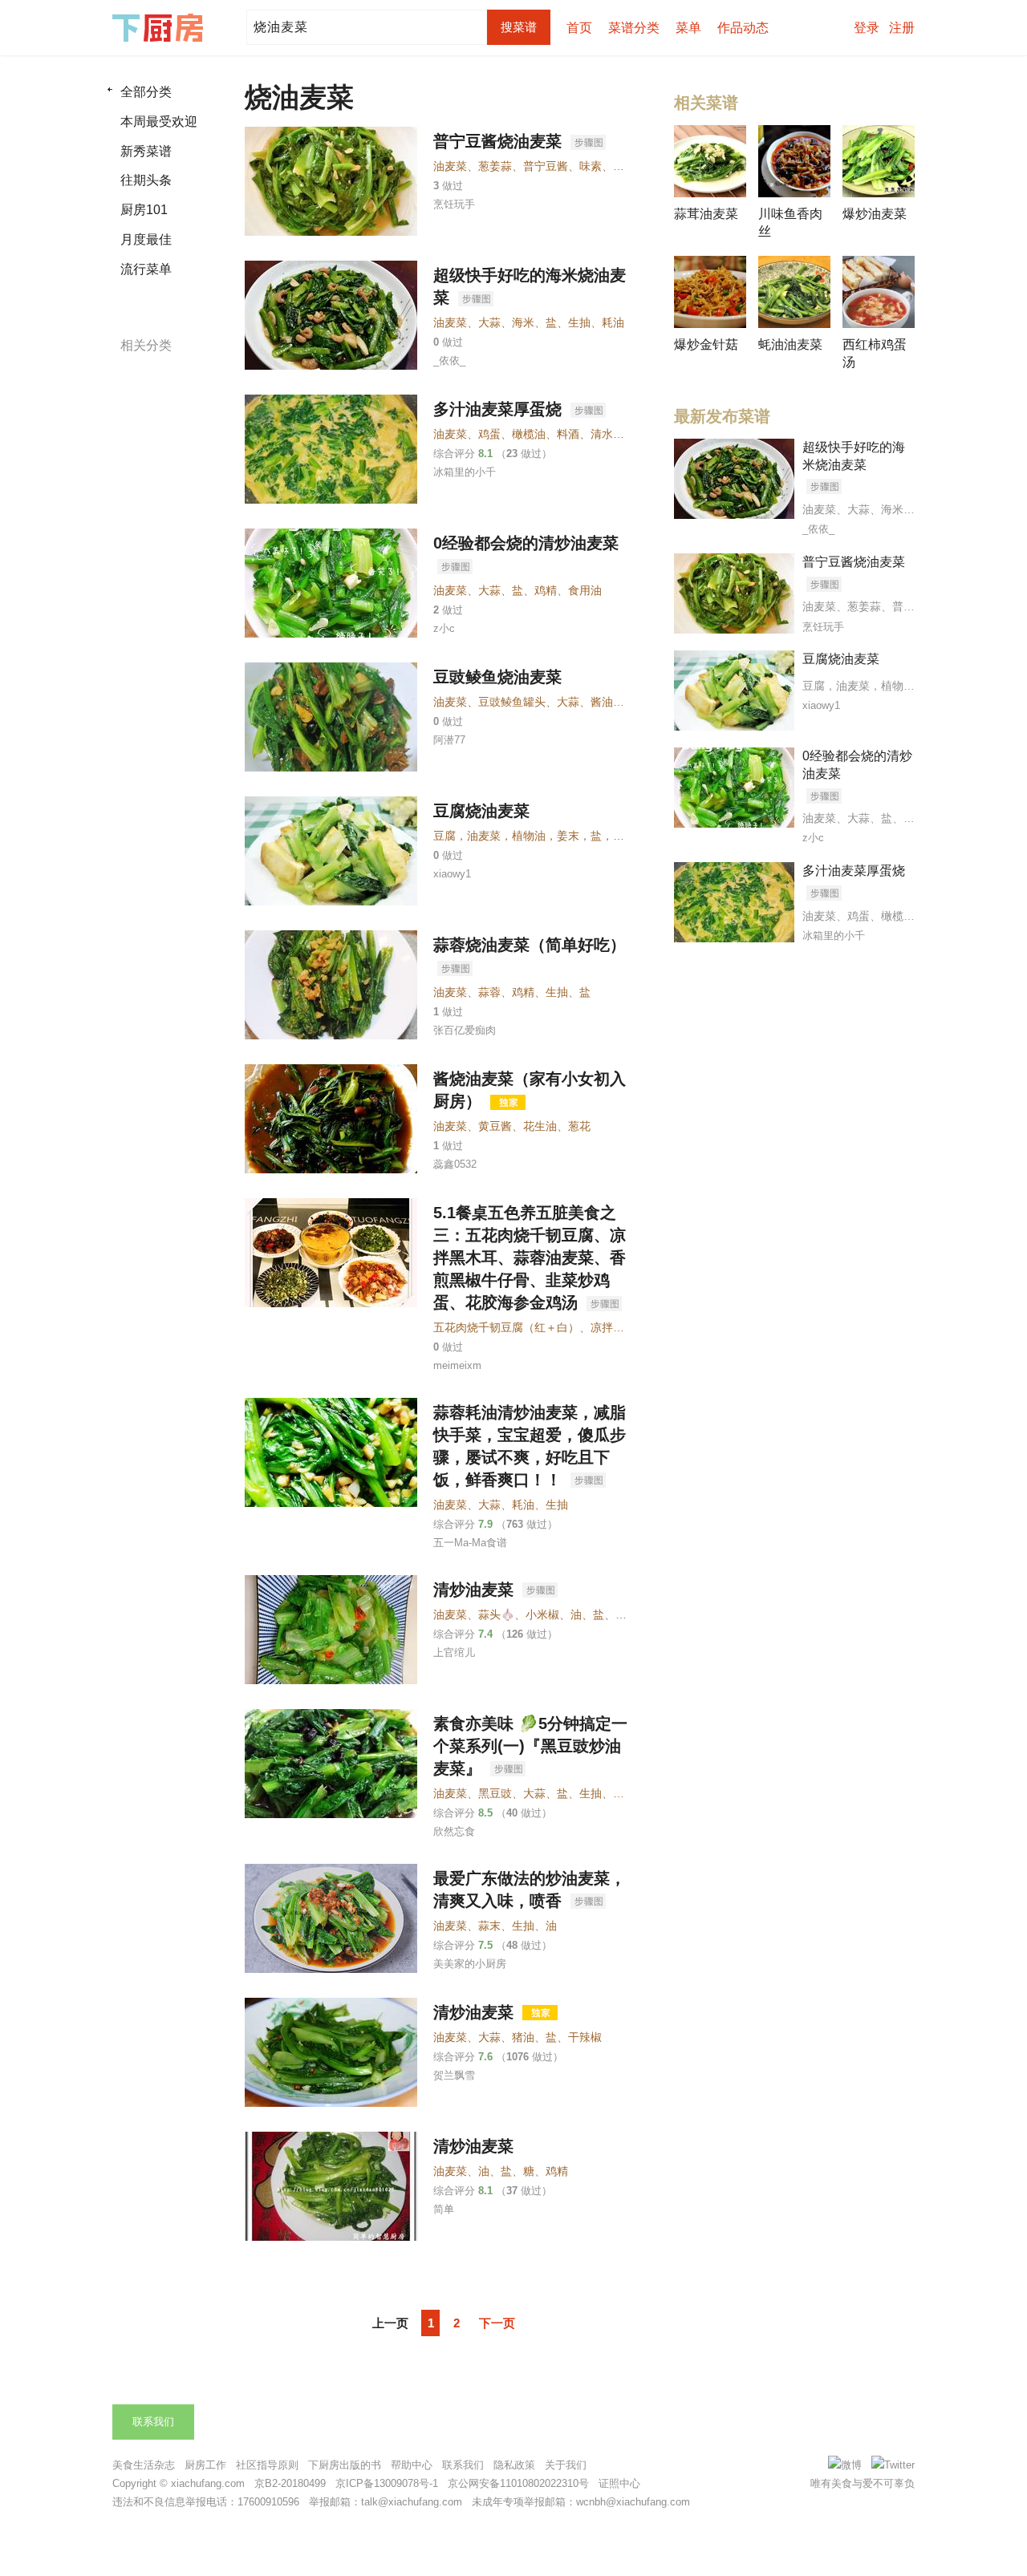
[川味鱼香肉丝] (794, 161)
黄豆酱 (495, 1126)
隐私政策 (514, 2465)
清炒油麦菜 (476, 1590)
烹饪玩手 (454, 204)
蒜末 (489, 1926)
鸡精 (546, 590)
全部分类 (146, 92)
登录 (867, 28)
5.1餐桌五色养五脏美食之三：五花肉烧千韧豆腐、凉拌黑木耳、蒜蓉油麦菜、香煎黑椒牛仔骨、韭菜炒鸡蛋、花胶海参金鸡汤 (530, 1258)
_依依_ (449, 360)
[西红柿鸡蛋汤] (879, 292)
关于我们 (566, 2465)
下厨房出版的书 (345, 2465)
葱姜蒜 (495, 166)
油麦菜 (450, 166)
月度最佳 (146, 239)
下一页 (497, 2323)
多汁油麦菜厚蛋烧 (500, 409)
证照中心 (619, 2483)
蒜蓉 (489, 992)
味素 (591, 166)
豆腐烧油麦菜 (481, 811)
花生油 (540, 1126)
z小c (444, 628)
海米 (523, 322)
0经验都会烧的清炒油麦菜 (526, 543)
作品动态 (743, 28)
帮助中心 (412, 2465)
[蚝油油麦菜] (794, 292)
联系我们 (153, 2422)
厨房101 (144, 210)
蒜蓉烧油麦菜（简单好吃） (530, 945)
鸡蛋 (489, 434)
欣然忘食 (454, 1831)
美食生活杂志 (144, 2465)
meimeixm (457, 1365)
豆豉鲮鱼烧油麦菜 (497, 677)
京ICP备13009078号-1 (387, 2483)
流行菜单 (146, 269)
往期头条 (146, 180)
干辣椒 (585, 2037)
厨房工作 (205, 2465)
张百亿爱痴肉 (465, 1030)
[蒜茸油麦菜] (710, 161)
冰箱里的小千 (465, 472)
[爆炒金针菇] (710, 292)
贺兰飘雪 (454, 2075)
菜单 (688, 28)
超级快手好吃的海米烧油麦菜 (854, 456)
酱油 (602, 702)
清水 (602, 434)
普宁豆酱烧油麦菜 (500, 141)
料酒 (568, 434)
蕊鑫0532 (455, 1164)
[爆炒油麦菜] (879, 161)
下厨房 (160, 28)
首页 (579, 28)
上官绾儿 (454, 1653)
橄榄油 (529, 434)
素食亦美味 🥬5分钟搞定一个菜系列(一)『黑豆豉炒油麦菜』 (530, 1746)
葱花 (579, 1126)
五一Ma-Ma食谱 (470, 1543)
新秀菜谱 (146, 151)
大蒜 (489, 322)
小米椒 (542, 1614)
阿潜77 (449, 740)
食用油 (585, 590)
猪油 (624, 166)
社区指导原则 (267, 2465)
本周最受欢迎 (159, 122)
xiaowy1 (452, 874)
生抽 (579, 322)
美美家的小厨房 (470, 1964)
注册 (902, 28)
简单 (444, 2209)
